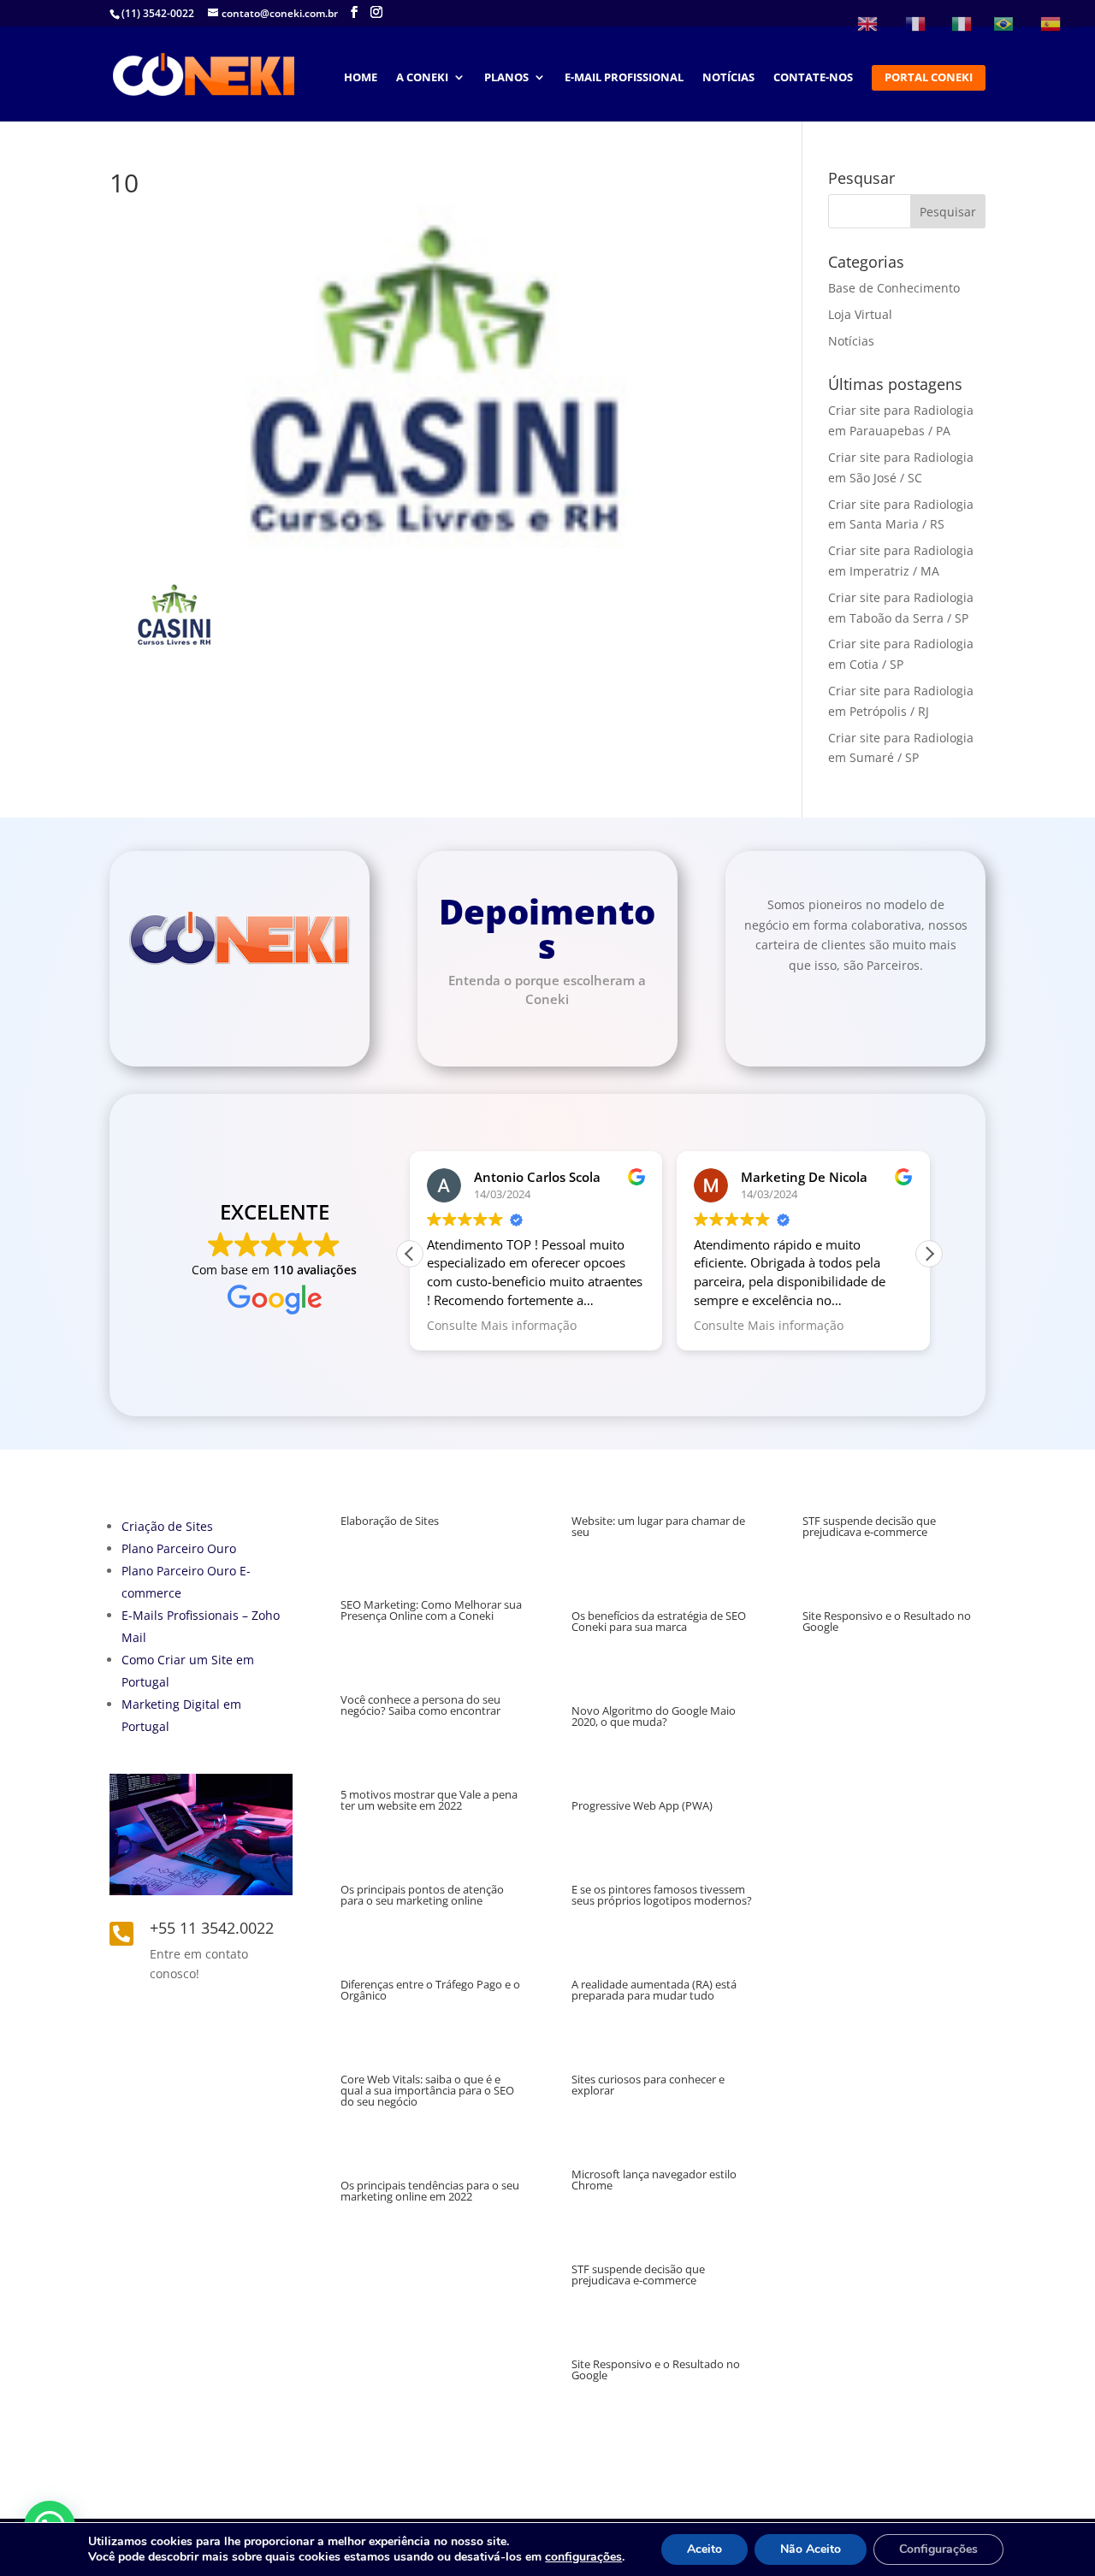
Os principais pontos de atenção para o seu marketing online (422, 1895)
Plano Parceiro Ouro (179, 1548)
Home (361, 78)
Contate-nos (813, 78)
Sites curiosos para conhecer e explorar (648, 2085)
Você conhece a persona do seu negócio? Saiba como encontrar (420, 1705)
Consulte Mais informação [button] (502, 1326)
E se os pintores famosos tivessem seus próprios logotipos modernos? (662, 1895)
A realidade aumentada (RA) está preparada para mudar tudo (654, 1990)
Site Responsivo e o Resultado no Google (656, 2369)
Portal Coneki (929, 78)
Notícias (728, 78)
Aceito (704, 2549)
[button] (929, 1254)
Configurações (938, 2549)
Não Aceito (811, 2549)
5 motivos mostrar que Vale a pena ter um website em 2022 (429, 1800)
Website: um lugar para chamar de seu (658, 1526)
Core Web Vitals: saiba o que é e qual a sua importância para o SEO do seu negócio (427, 2090)
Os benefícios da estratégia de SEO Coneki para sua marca (659, 1621)
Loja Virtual (860, 314)
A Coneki (422, 78)
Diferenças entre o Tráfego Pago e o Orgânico (430, 1990)
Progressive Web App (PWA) (642, 1805)
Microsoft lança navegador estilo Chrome (654, 2180)
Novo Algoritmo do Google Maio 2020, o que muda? (654, 1716)
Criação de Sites (167, 1526)
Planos (506, 78)
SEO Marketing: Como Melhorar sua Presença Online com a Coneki (431, 1610)
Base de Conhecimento (894, 288)
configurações (583, 2557)
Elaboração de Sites (390, 1521)
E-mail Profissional (624, 78)
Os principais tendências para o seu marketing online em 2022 (430, 2191)
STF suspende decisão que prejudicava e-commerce (638, 2275)
